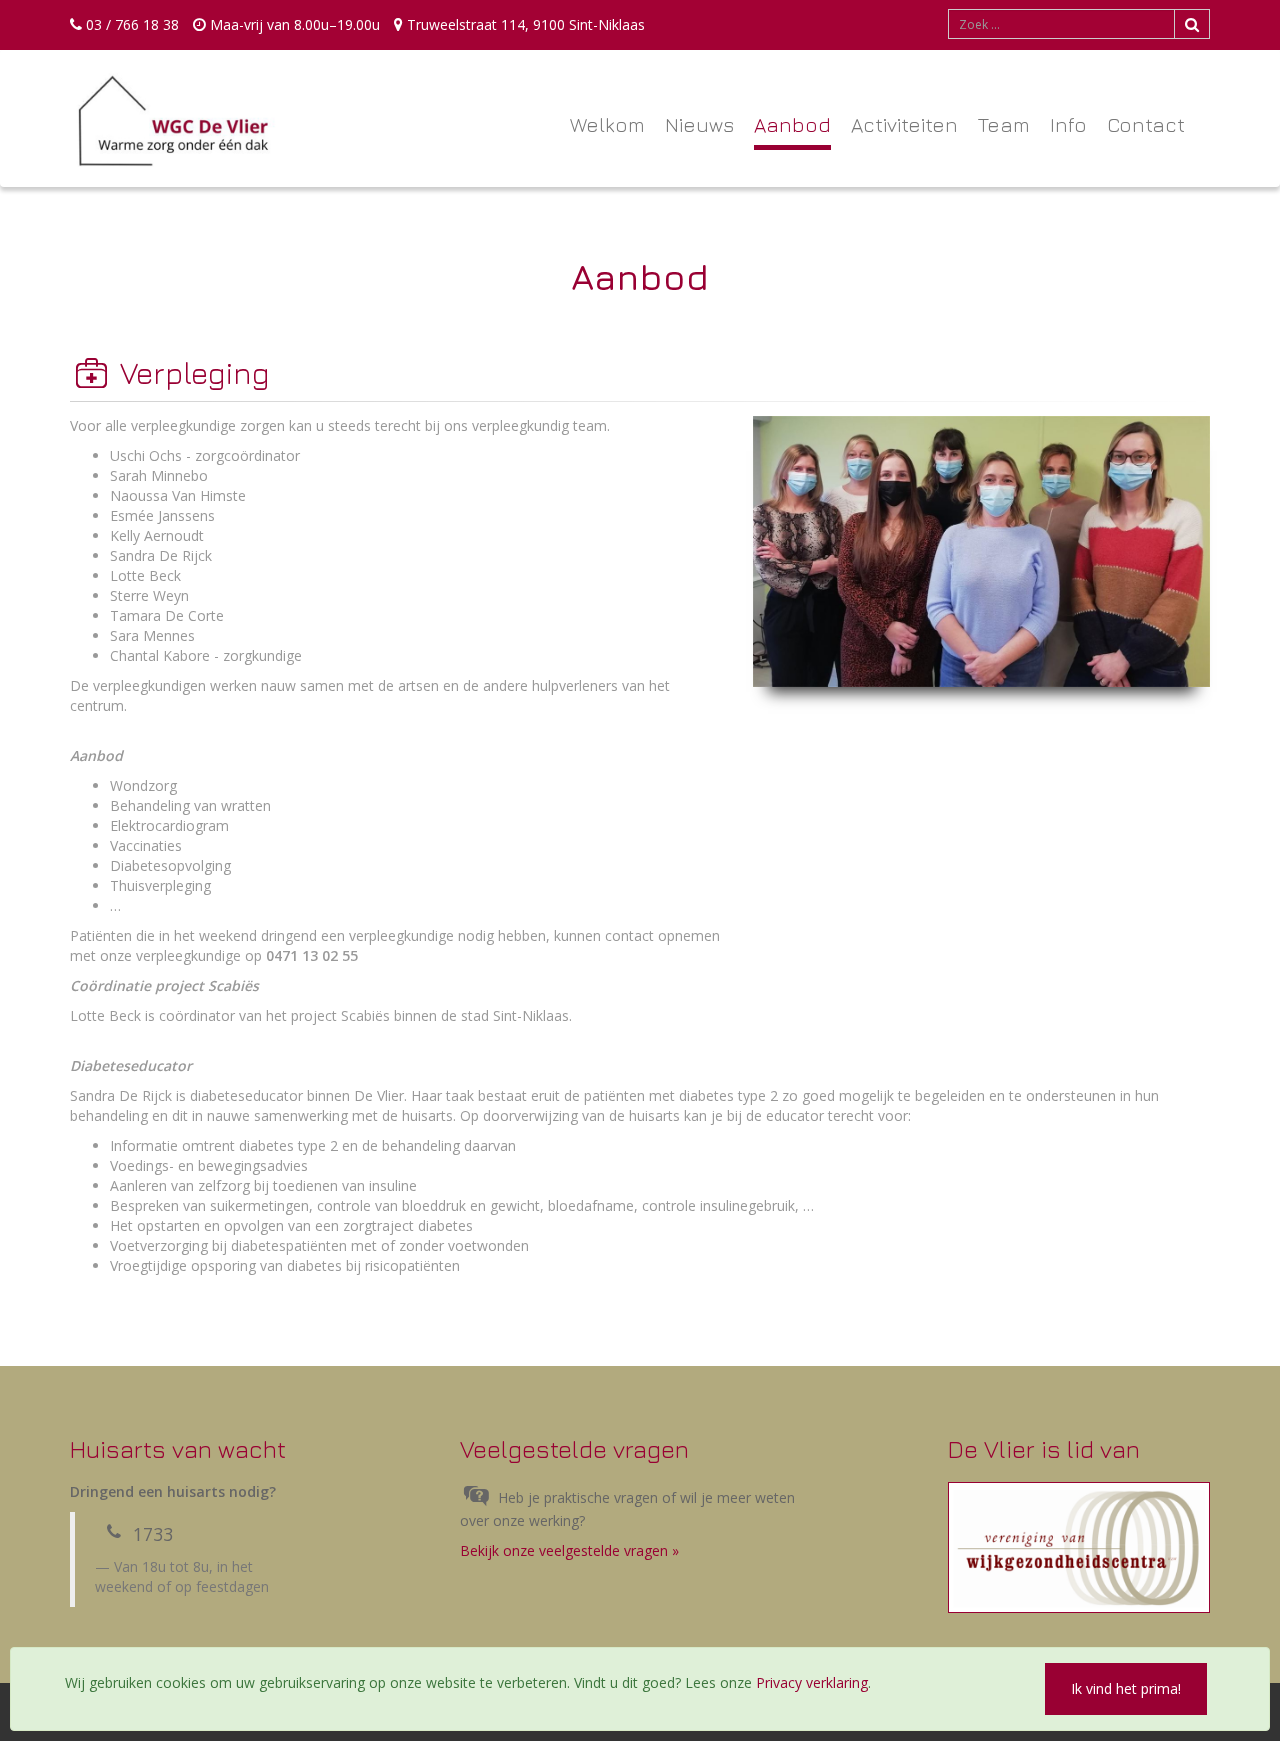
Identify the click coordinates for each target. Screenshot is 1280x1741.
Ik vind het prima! (1126, 1688)
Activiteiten (904, 124)
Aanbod (792, 124)
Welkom (607, 124)
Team (1004, 124)
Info (1068, 124)
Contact (1146, 124)
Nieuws (699, 124)
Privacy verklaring (812, 1682)
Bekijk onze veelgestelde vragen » (569, 1550)
